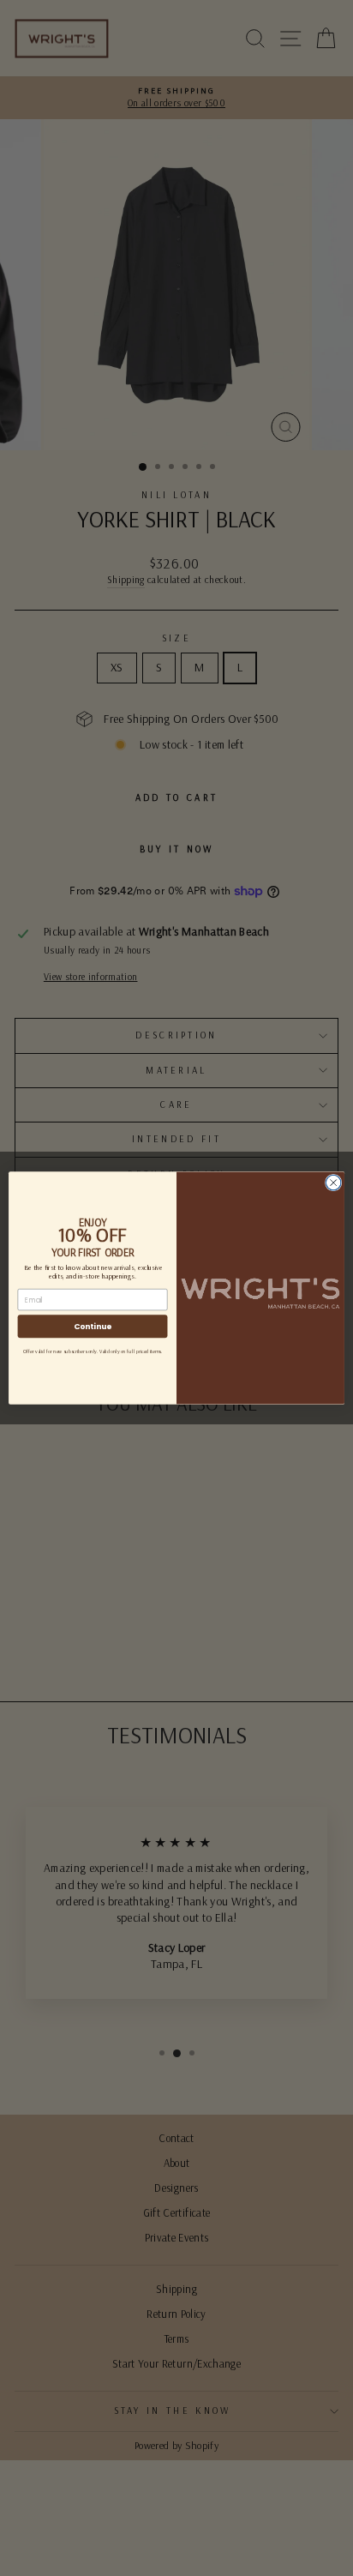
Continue (93, 1326)
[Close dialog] (333, 1183)
